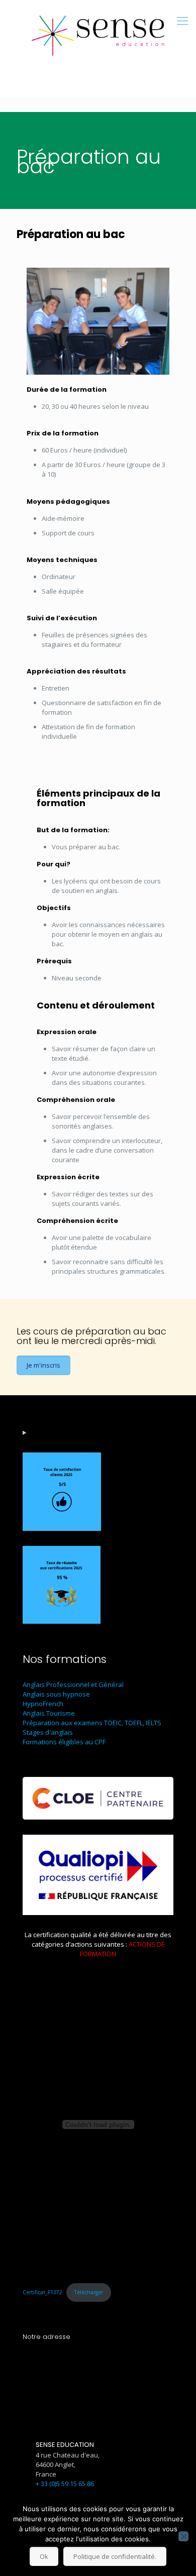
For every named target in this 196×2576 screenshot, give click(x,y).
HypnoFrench (43, 1704)
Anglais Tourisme (49, 1713)
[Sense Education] (98, 33)
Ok (44, 2556)
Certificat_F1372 (42, 2292)
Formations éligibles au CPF (64, 1742)
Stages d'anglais (48, 1732)
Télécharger (89, 2292)
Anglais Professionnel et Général (73, 1685)
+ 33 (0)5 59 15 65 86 (65, 2484)
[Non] (183, 2536)
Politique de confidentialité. (115, 2556)
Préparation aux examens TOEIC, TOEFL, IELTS (92, 1723)
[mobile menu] (182, 20)
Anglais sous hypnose (56, 1694)
